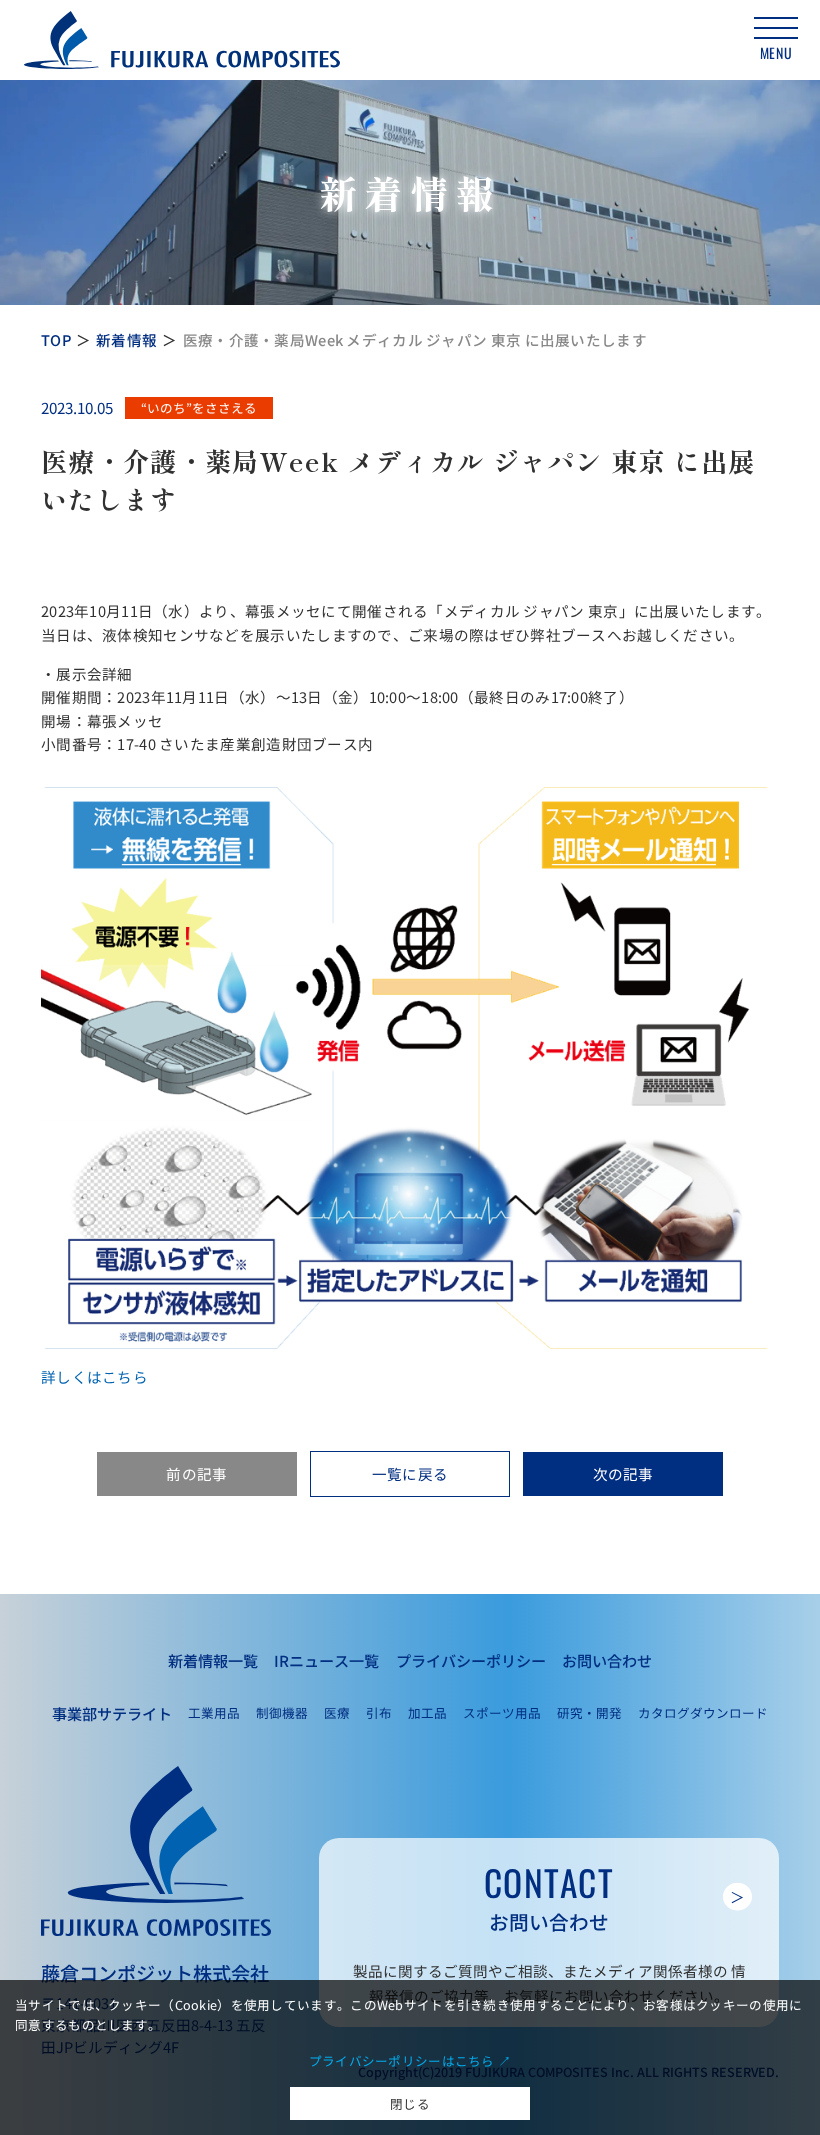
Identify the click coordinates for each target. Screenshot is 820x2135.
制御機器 (282, 1712)
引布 (379, 1712)
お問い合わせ (607, 1660)
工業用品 (214, 1712)
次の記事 (623, 1473)
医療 (337, 1712)
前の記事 (196, 1473)
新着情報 (126, 339)
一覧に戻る (410, 1473)
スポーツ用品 (502, 1712)
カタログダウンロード (703, 1712)
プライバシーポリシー (471, 1660)
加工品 (427, 1712)
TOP (56, 339)
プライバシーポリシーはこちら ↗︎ (410, 2060)
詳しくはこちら (94, 1376)
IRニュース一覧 (326, 1660)
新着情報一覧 (213, 1660)
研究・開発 (589, 1712)
